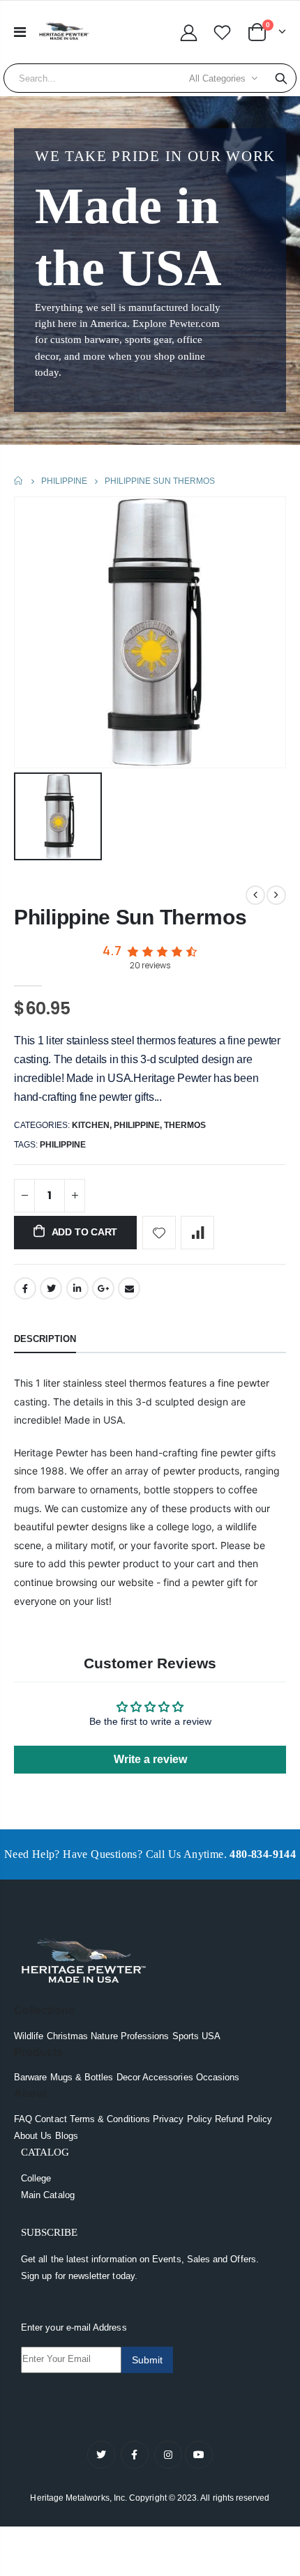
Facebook (25, 1288)
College (36, 2178)
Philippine (64, 481)
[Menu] (20, 32)
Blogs (67, 2136)
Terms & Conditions (110, 2119)
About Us (33, 2136)
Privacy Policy (182, 2119)
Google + (103, 1288)
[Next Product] (276, 895)
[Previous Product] (255, 895)
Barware (30, 2077)
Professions (145, 2036)
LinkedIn (77, 1288)
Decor (128, 2077)
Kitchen (91, 1125)
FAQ (23, 2119)
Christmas (68, 2036)
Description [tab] (45, 1339)
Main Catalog (48, 2195)
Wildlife (29, 2036)
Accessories (168, 2077)
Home (19, 481)
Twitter (51, 1288)
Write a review (150, 1759)
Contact (51, 2119)
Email (129, 1288)
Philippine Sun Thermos (130, 917)
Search (281, 78)
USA (211, 2036)
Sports (186, 2036)
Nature (104, 2036)
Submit (147, 2360)
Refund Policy (243, 2119)
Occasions (218, 2077)
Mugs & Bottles (82, 2077)
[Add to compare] (197, 1233)
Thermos (185, 1125)
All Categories (217, 78)
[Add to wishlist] (159, 1233)
